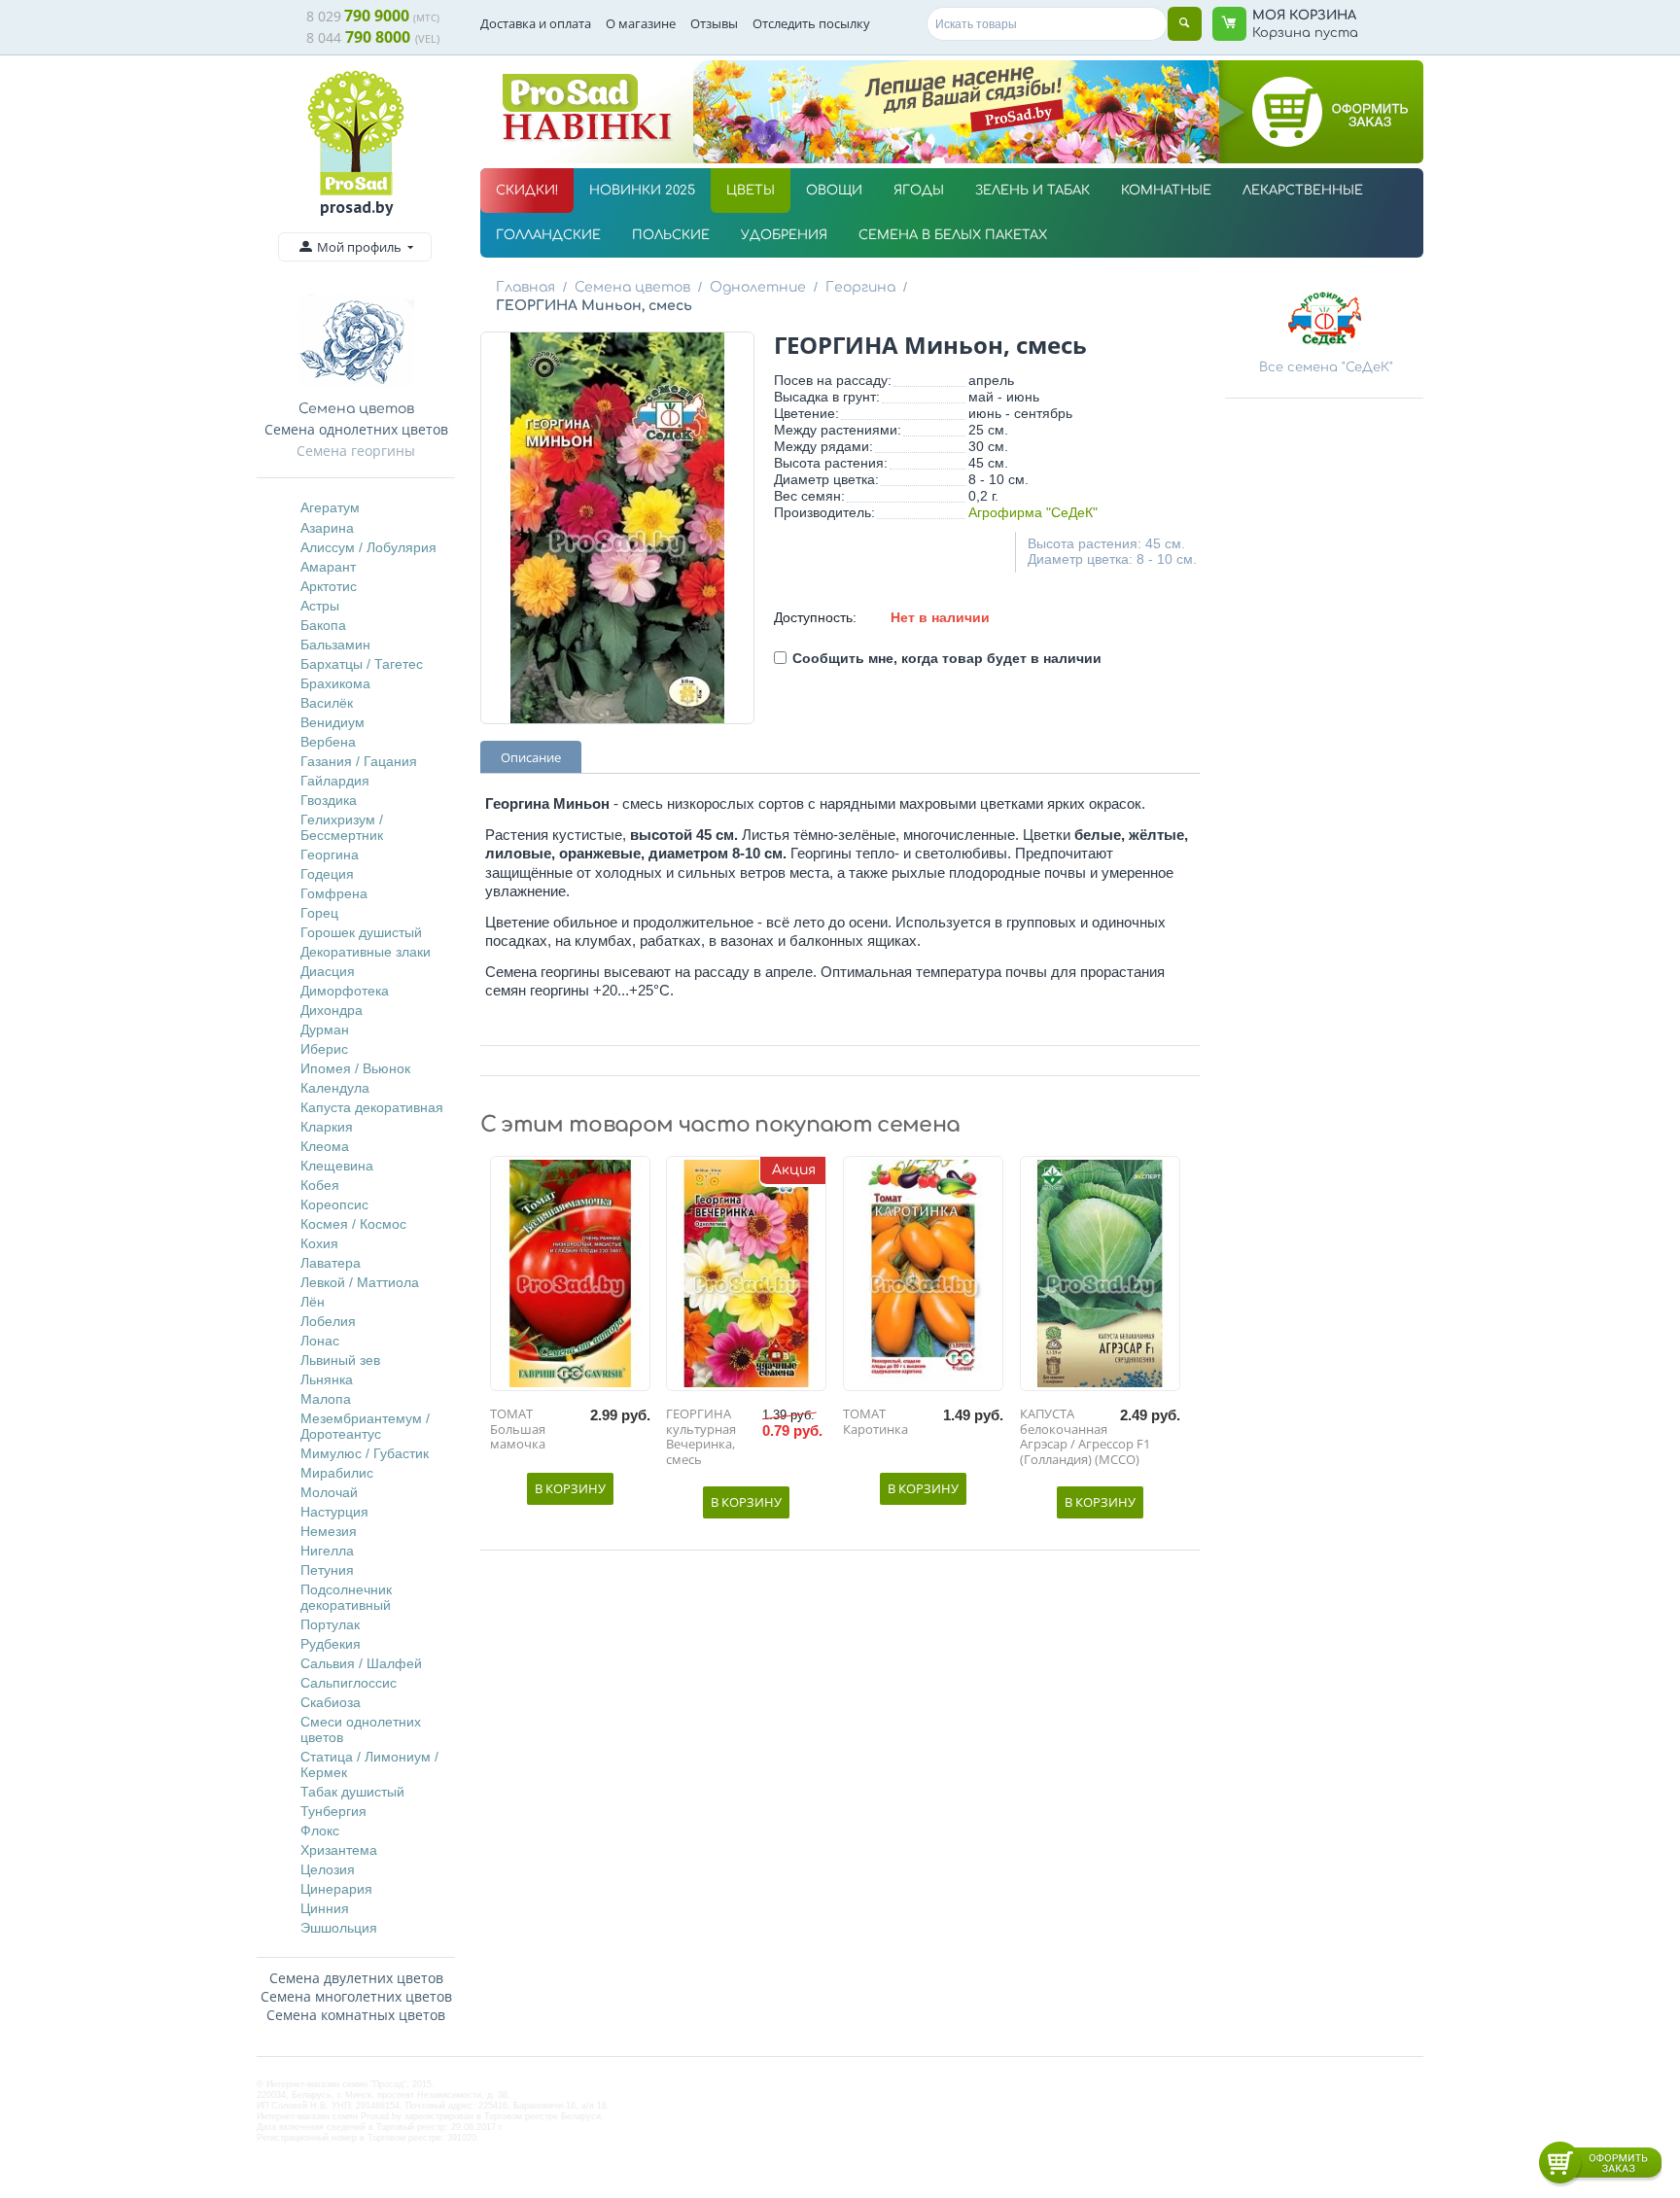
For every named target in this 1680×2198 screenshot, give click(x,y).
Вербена (328, 742)
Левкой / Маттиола (360, 1282)
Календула (335, 1088)
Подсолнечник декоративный (346, 1597)
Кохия (319, 1243)
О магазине (641, 23)
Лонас (320, 1341)
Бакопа (323, 625)
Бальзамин (335, 645)
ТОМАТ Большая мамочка (518, 1430)
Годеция (327, 874)
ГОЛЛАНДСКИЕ (548, 235)
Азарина (327, 528)
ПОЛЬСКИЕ (671, 235)
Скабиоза (331, 1702)
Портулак (330, 1624)
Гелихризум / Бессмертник (342, 827)
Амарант (328, 567)
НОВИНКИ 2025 (642, 191)
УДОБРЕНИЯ (784, 235)
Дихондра (332, 1010)
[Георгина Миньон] (617, 528)
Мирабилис (337, 1473)
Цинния (325, 1908)
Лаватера (331, 1263)
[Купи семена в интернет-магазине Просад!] (356, 133)
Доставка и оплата (536, 23)
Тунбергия (333, 1811)
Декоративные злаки (366, 952)
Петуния (327, 1570)
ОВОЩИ (834, 191)
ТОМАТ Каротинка (875, 1422)
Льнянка (327, 1379)
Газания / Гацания (359, 761)
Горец (319, 913)
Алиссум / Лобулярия (368, 547)
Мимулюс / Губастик (365, 1453)
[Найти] (1185, 24)
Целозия (328, 1869)
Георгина (330, 855)
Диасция (328, 971)
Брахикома (335, 683)
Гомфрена (334, 893)
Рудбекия (331, 1644)
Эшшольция (339, 1928)
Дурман (325, 1029)
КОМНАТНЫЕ (1166, 191)
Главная (525, 287)
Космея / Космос (353, 1224)
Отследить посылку (811, 23)
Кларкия (327, 1127)
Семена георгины (356, 451)
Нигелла (327, 1551)
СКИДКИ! (527, 191)
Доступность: (815, 617)
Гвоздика (329, 800)
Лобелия (328, 1321)
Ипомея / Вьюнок (355, 1068)
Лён (313, 1302)
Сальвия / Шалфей (361, 1663)
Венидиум (332, 722)
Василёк (327, 703)
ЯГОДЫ (919, 191)
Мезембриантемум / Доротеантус (365, 1426)
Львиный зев (340, 1360)
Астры (320, 606)
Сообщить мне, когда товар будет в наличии (947, 658)
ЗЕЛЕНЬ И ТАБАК (1032, 191)
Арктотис (329, 586)
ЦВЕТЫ (751, 191)
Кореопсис (334, 1204)
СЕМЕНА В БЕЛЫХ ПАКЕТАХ (953, 235)
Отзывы (714, 23)
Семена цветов (632, 287)
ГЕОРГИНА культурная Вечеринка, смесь (701, 1437)
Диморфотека (345, 991)
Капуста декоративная (372, 1107)
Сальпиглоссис (349, 1683)
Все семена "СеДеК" (1326, 367)
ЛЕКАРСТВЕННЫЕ (1303, 191)
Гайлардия (335, 781)
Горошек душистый (361, 932)
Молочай (329, 1492)
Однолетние (758, 287)
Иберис (324, 1049)
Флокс (320, 1831)
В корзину (570, 1488)
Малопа (326, 1399)
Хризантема (339, 1850)
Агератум (330, 507)
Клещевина (337, 1166)
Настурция (334, 1512)
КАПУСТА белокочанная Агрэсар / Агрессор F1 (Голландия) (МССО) (1085, 1437)
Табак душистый (352, 1792)
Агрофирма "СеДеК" (1033, 512)
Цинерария (336, 1889)
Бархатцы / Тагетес (362, 664)
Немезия (329, 1531)
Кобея (320, 1185)
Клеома (325, 1146)
